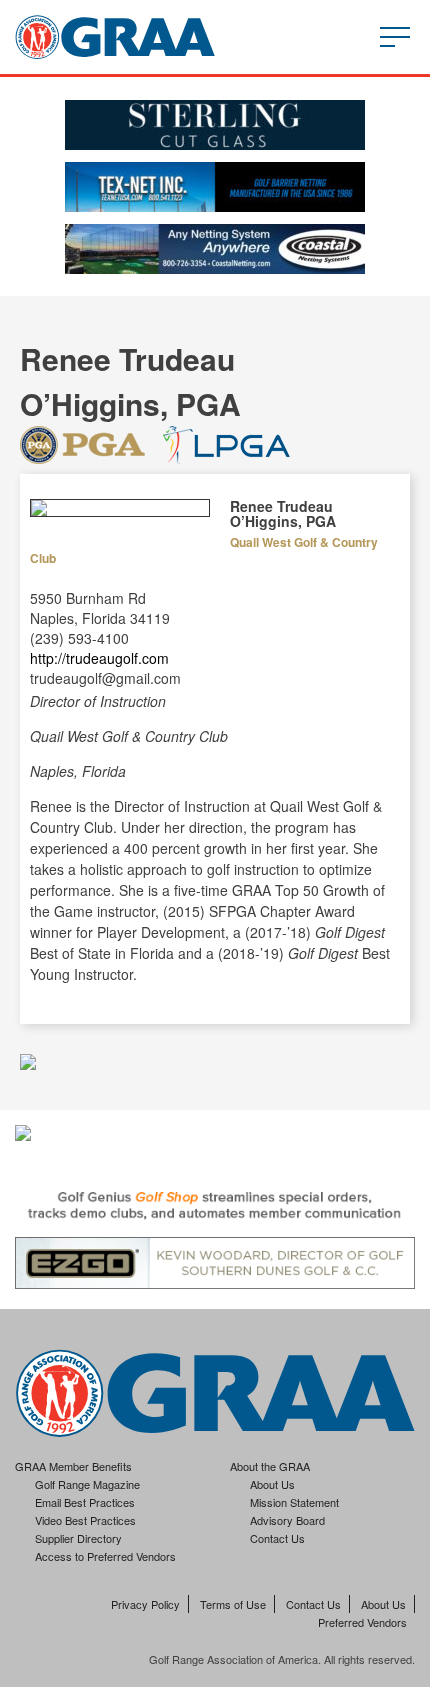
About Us (272, 1484)
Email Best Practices (85, 1502)
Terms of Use (233, 1604)
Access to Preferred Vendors (105, 1556)
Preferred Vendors (362, 1622)
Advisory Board (287, 1520)
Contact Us (277, 1538)
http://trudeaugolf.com (99, 658)
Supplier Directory (78, 1538)
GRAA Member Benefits (73, 1466)
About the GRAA (270, 1466)
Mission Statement (294, 1502)
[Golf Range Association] (115, 37)
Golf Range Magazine (87, 1484)
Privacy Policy (145, 1604)
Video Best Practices (85, 1520)
